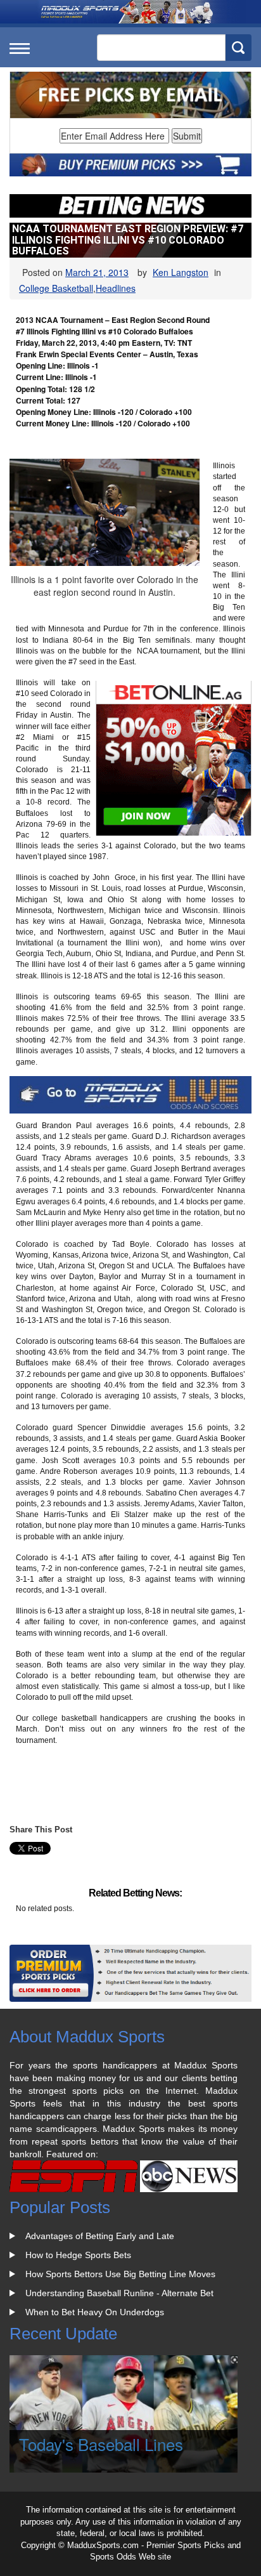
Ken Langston (181, 272)
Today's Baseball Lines (101, 2444)
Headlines (116, 288)
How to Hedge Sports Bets (78, 2255)
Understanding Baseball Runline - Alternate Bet (119, 2293)
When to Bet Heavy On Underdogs (95, 2312)
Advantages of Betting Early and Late (100, 2236)
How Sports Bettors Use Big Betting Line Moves (120, 2274)
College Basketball (56, 288)
